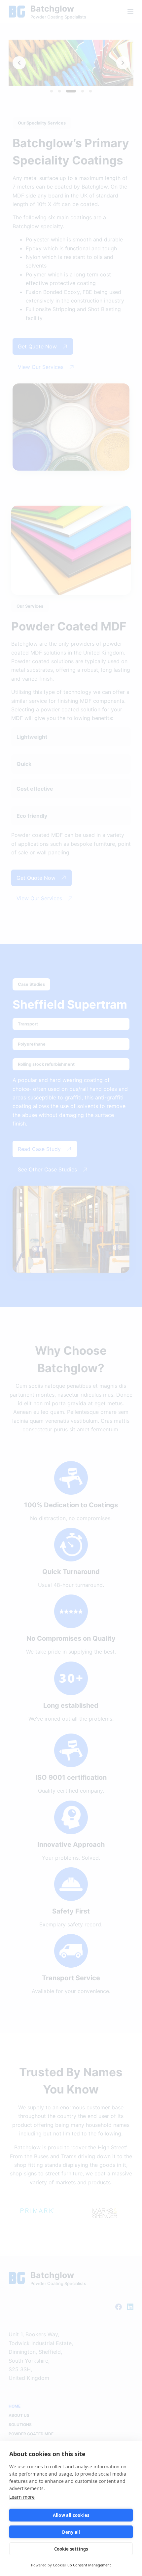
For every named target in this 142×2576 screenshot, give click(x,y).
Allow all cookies (71, 2515)
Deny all (71, 2532)
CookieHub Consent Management (82, 2565)
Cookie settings (71, 2549)
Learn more (22, 2497)
